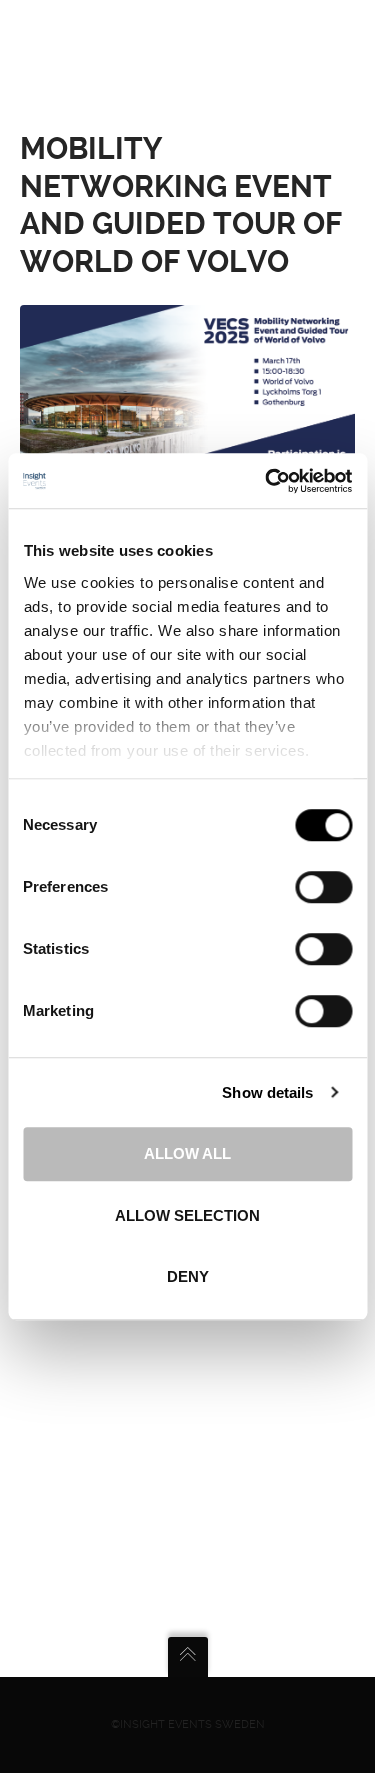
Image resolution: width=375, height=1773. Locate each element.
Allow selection (187, 1215)
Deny (188, 1276)
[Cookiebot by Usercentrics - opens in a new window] (267, 481)
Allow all (187, 1153)
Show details (267, 1092)
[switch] (323, 887)
